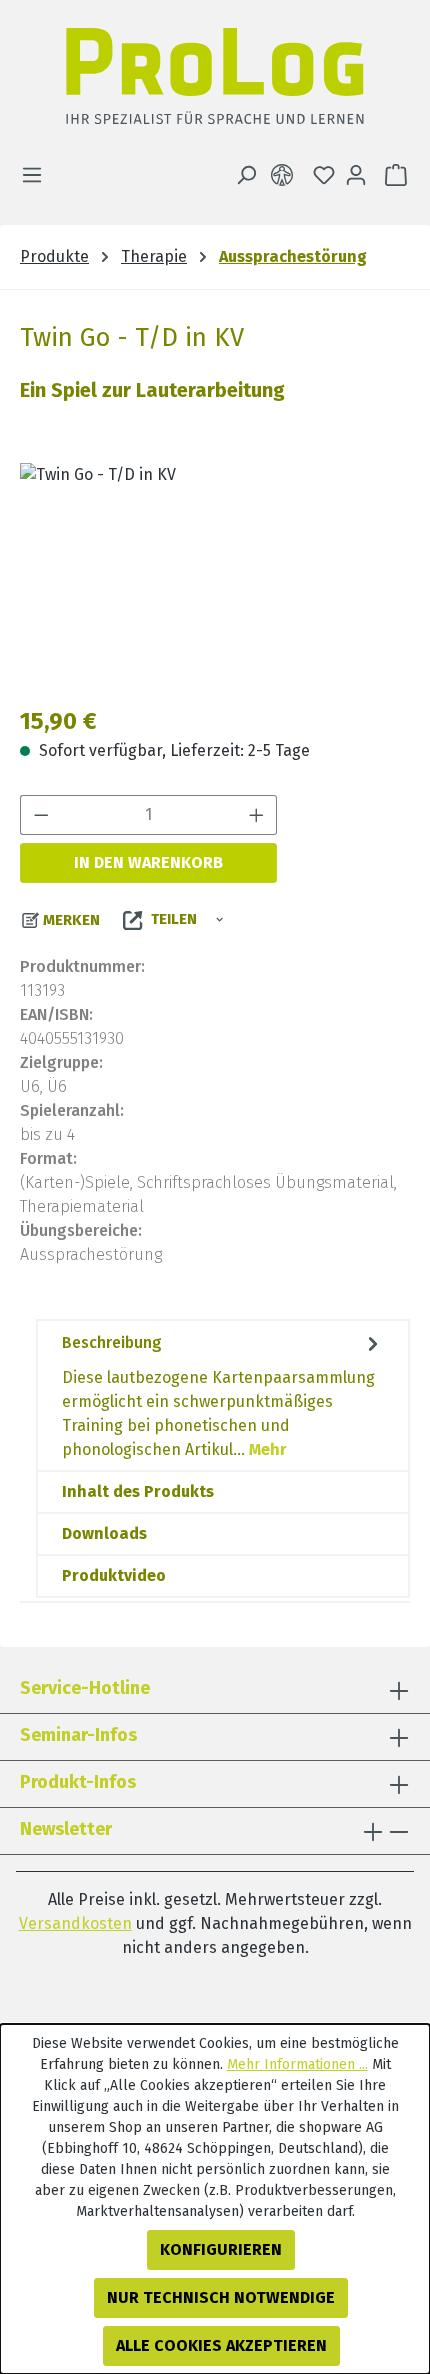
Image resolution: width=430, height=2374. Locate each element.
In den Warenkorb (148, 862)
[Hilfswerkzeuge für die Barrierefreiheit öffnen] (286, 175)
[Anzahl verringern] (41, 815)
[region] (215, 575)
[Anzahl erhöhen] (257, 815)
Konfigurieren (221, 2249)
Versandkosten (75, 1923)
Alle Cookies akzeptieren (221, 2345)
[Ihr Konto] (356, 175)
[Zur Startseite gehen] (215, 81)
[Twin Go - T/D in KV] (215, 575)
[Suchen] (246, 175)
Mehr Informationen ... (297, 2064)
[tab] (223, 1395)
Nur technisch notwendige (221, 2297)
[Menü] (38, 175)
